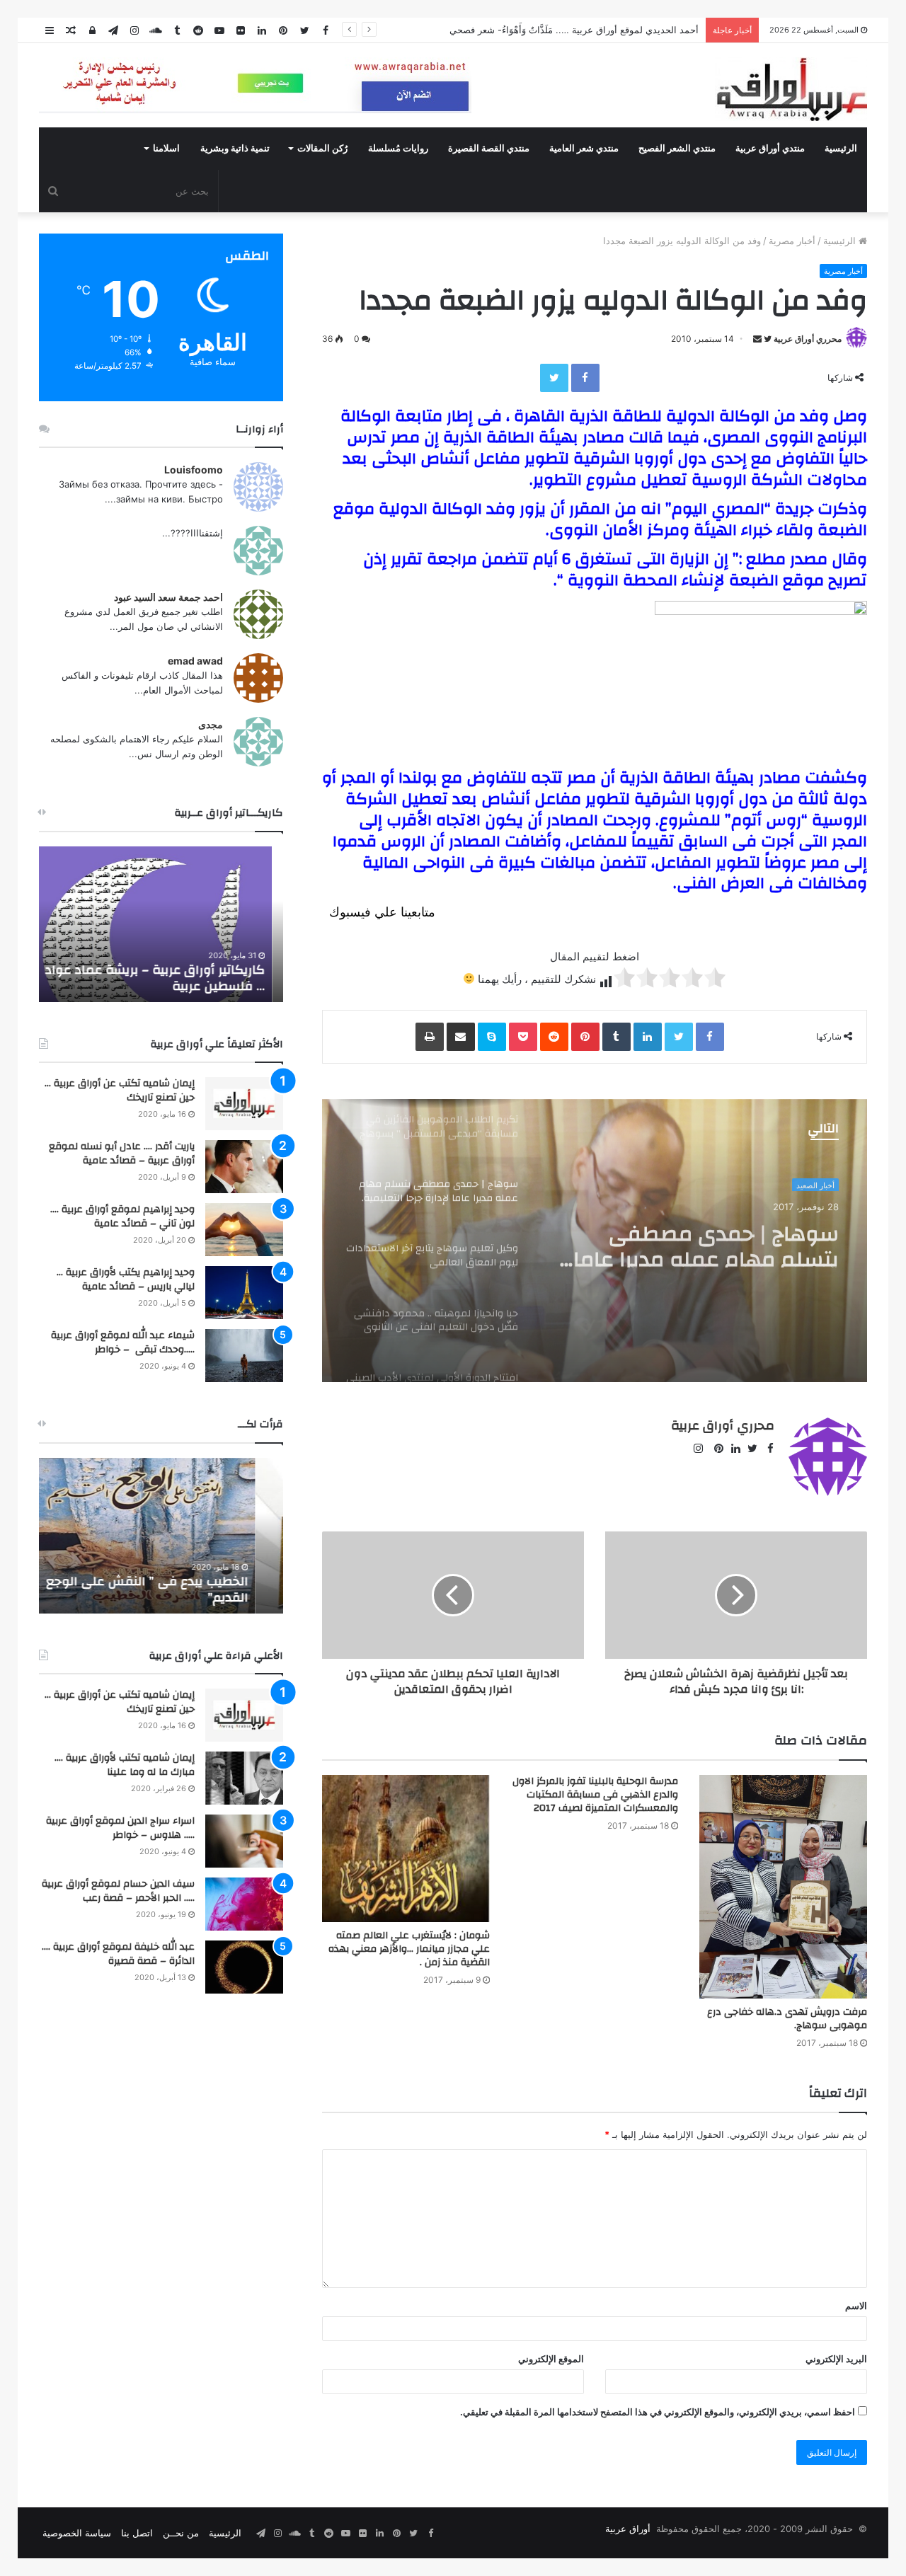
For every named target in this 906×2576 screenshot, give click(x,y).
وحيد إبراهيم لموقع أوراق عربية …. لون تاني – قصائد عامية (122, 1217)
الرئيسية (841, 149)
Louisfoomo (194, 470)
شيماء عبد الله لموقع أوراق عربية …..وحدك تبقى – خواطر (123, 1342)
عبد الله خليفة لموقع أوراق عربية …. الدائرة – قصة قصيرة (118, 1954)
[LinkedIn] (648, 1037)
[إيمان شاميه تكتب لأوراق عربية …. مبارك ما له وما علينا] (244, 1778)
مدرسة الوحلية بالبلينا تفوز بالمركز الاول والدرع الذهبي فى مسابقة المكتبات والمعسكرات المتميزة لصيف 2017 (595, 1795)
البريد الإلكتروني (836, 2359)
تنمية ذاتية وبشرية (235, 149)
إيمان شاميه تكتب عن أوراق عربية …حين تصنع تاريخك (120, 1091)
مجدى (211, 724)
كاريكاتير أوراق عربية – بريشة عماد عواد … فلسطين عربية (166, 978)
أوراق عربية (628, 2529)
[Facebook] (585, 378)
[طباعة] (430, 1037)
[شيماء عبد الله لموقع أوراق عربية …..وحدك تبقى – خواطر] (244, 1356)
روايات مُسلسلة (398, 149)
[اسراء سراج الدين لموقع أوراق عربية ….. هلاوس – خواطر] (244, 1841)
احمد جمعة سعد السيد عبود (168, 597)
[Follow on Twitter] (767, 339)
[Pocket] (523, 1037)
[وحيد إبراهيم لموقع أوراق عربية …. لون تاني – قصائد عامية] (244, 1230)
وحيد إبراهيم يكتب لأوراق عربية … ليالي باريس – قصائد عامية (126, 1280)
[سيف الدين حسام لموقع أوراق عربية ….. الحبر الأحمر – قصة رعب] (244, 1904)
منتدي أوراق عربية (770, 149)
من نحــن (181, 2533)
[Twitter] (554, 378)
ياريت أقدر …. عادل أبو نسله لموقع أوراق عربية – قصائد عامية (122, 1154)
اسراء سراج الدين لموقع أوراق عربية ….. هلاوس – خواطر (120, 1828)
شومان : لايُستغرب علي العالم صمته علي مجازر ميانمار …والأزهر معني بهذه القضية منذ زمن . (409, 1949)
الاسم (856, 2306)
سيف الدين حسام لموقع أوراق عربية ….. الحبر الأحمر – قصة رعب (118, 1891)
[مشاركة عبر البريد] (461, 1037)
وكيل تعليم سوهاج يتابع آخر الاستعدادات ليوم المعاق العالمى (709, 1242)
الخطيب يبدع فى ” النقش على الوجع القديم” (175, 1589)
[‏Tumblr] (617, 1037)
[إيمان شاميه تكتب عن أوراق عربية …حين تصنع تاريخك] (244, 1104)
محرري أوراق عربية (808, 339)
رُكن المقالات (322, 149)
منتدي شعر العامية (584, 149)
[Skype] (492, 1037)
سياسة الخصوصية (77, 2533)
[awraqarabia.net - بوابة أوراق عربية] (791, 89)
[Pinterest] (585, 1037)
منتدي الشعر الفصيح (677, 149)
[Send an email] (757, 339)
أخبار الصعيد (815, 1184)
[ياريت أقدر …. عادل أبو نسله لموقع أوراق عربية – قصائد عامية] (244, 1167)
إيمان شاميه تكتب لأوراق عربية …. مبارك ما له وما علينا (125, 1765)
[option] (595, 1241)
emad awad (195, 661)
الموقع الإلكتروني (551, 2359)
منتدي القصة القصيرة (489, 149)
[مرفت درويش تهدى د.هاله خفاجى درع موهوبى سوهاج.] (783, 1887)
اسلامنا (166, 149)
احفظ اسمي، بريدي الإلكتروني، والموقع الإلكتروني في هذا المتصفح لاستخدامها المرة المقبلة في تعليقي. (658, 2412)
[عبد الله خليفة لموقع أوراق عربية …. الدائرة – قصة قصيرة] (244, 1967)
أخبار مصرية (792, 241)
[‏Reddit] (554, 1037)
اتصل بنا (137, 2533)
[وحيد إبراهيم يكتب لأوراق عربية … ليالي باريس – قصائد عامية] (244, 1293)
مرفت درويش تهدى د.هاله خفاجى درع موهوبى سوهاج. (787, 2019)
